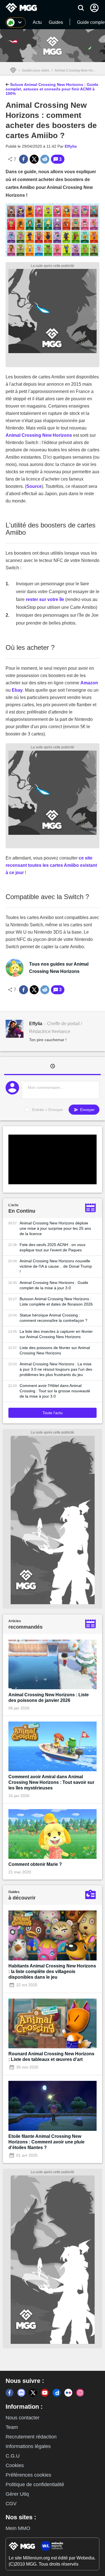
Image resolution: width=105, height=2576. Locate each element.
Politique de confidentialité (35, 2484)
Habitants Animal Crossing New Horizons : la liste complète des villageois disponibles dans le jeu (52, 1972)
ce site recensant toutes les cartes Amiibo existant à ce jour (51, 865)
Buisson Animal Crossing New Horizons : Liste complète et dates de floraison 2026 (56, 1301)
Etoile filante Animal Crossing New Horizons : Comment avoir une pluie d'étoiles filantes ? (46, 2142)
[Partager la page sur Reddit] (45, 159)
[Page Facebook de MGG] (10, 2393)
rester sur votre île (45, 599)
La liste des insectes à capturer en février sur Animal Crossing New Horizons (56, 1334)
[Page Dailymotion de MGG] (57, 2393)
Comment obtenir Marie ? (35, 1864)
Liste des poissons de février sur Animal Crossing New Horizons (55, 1350)
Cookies (15, 2465)
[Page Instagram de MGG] (80, 2393)
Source (34, 486)
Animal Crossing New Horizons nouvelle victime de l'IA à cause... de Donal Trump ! (56, 1266)
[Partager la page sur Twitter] (34, 159)
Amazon (89, 683)
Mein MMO (18, 2528)
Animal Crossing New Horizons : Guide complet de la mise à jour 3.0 (54, 1285)
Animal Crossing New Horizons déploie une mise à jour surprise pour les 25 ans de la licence (55, 1228)
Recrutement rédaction (31, 2437)
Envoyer (87, 1110)
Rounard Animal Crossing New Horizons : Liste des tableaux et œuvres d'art (51, 2057)
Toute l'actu (53, 1413)
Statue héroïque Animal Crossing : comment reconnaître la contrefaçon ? (53, 1318)
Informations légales (28, 2446)
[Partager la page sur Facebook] (24, 159)
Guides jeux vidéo (36, 70)
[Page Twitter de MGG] (33, 2393)
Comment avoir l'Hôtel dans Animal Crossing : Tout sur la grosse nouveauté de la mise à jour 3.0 (55, 1391)
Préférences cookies (28, 2475)
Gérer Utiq (17, 2494)
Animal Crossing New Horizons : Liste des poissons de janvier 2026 (49, 1698)
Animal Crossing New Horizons (78, 70)
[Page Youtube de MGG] (45, 2393)
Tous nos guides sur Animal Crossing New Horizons (59, 968)
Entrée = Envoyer (48, 1110)
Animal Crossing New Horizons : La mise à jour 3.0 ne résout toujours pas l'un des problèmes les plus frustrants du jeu (56, 1369)
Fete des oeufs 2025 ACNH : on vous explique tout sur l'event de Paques (53, 1247)
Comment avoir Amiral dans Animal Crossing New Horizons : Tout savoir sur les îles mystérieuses (51, 1782)
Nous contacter (23, 2418)
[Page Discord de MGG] (21, 2393)
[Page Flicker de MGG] (68, 2393)
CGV (11, 2504)
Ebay (17, 690)
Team (12, 2427)
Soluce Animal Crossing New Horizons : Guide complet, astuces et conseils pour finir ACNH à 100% (52, 89)
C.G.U (13, 2456)
